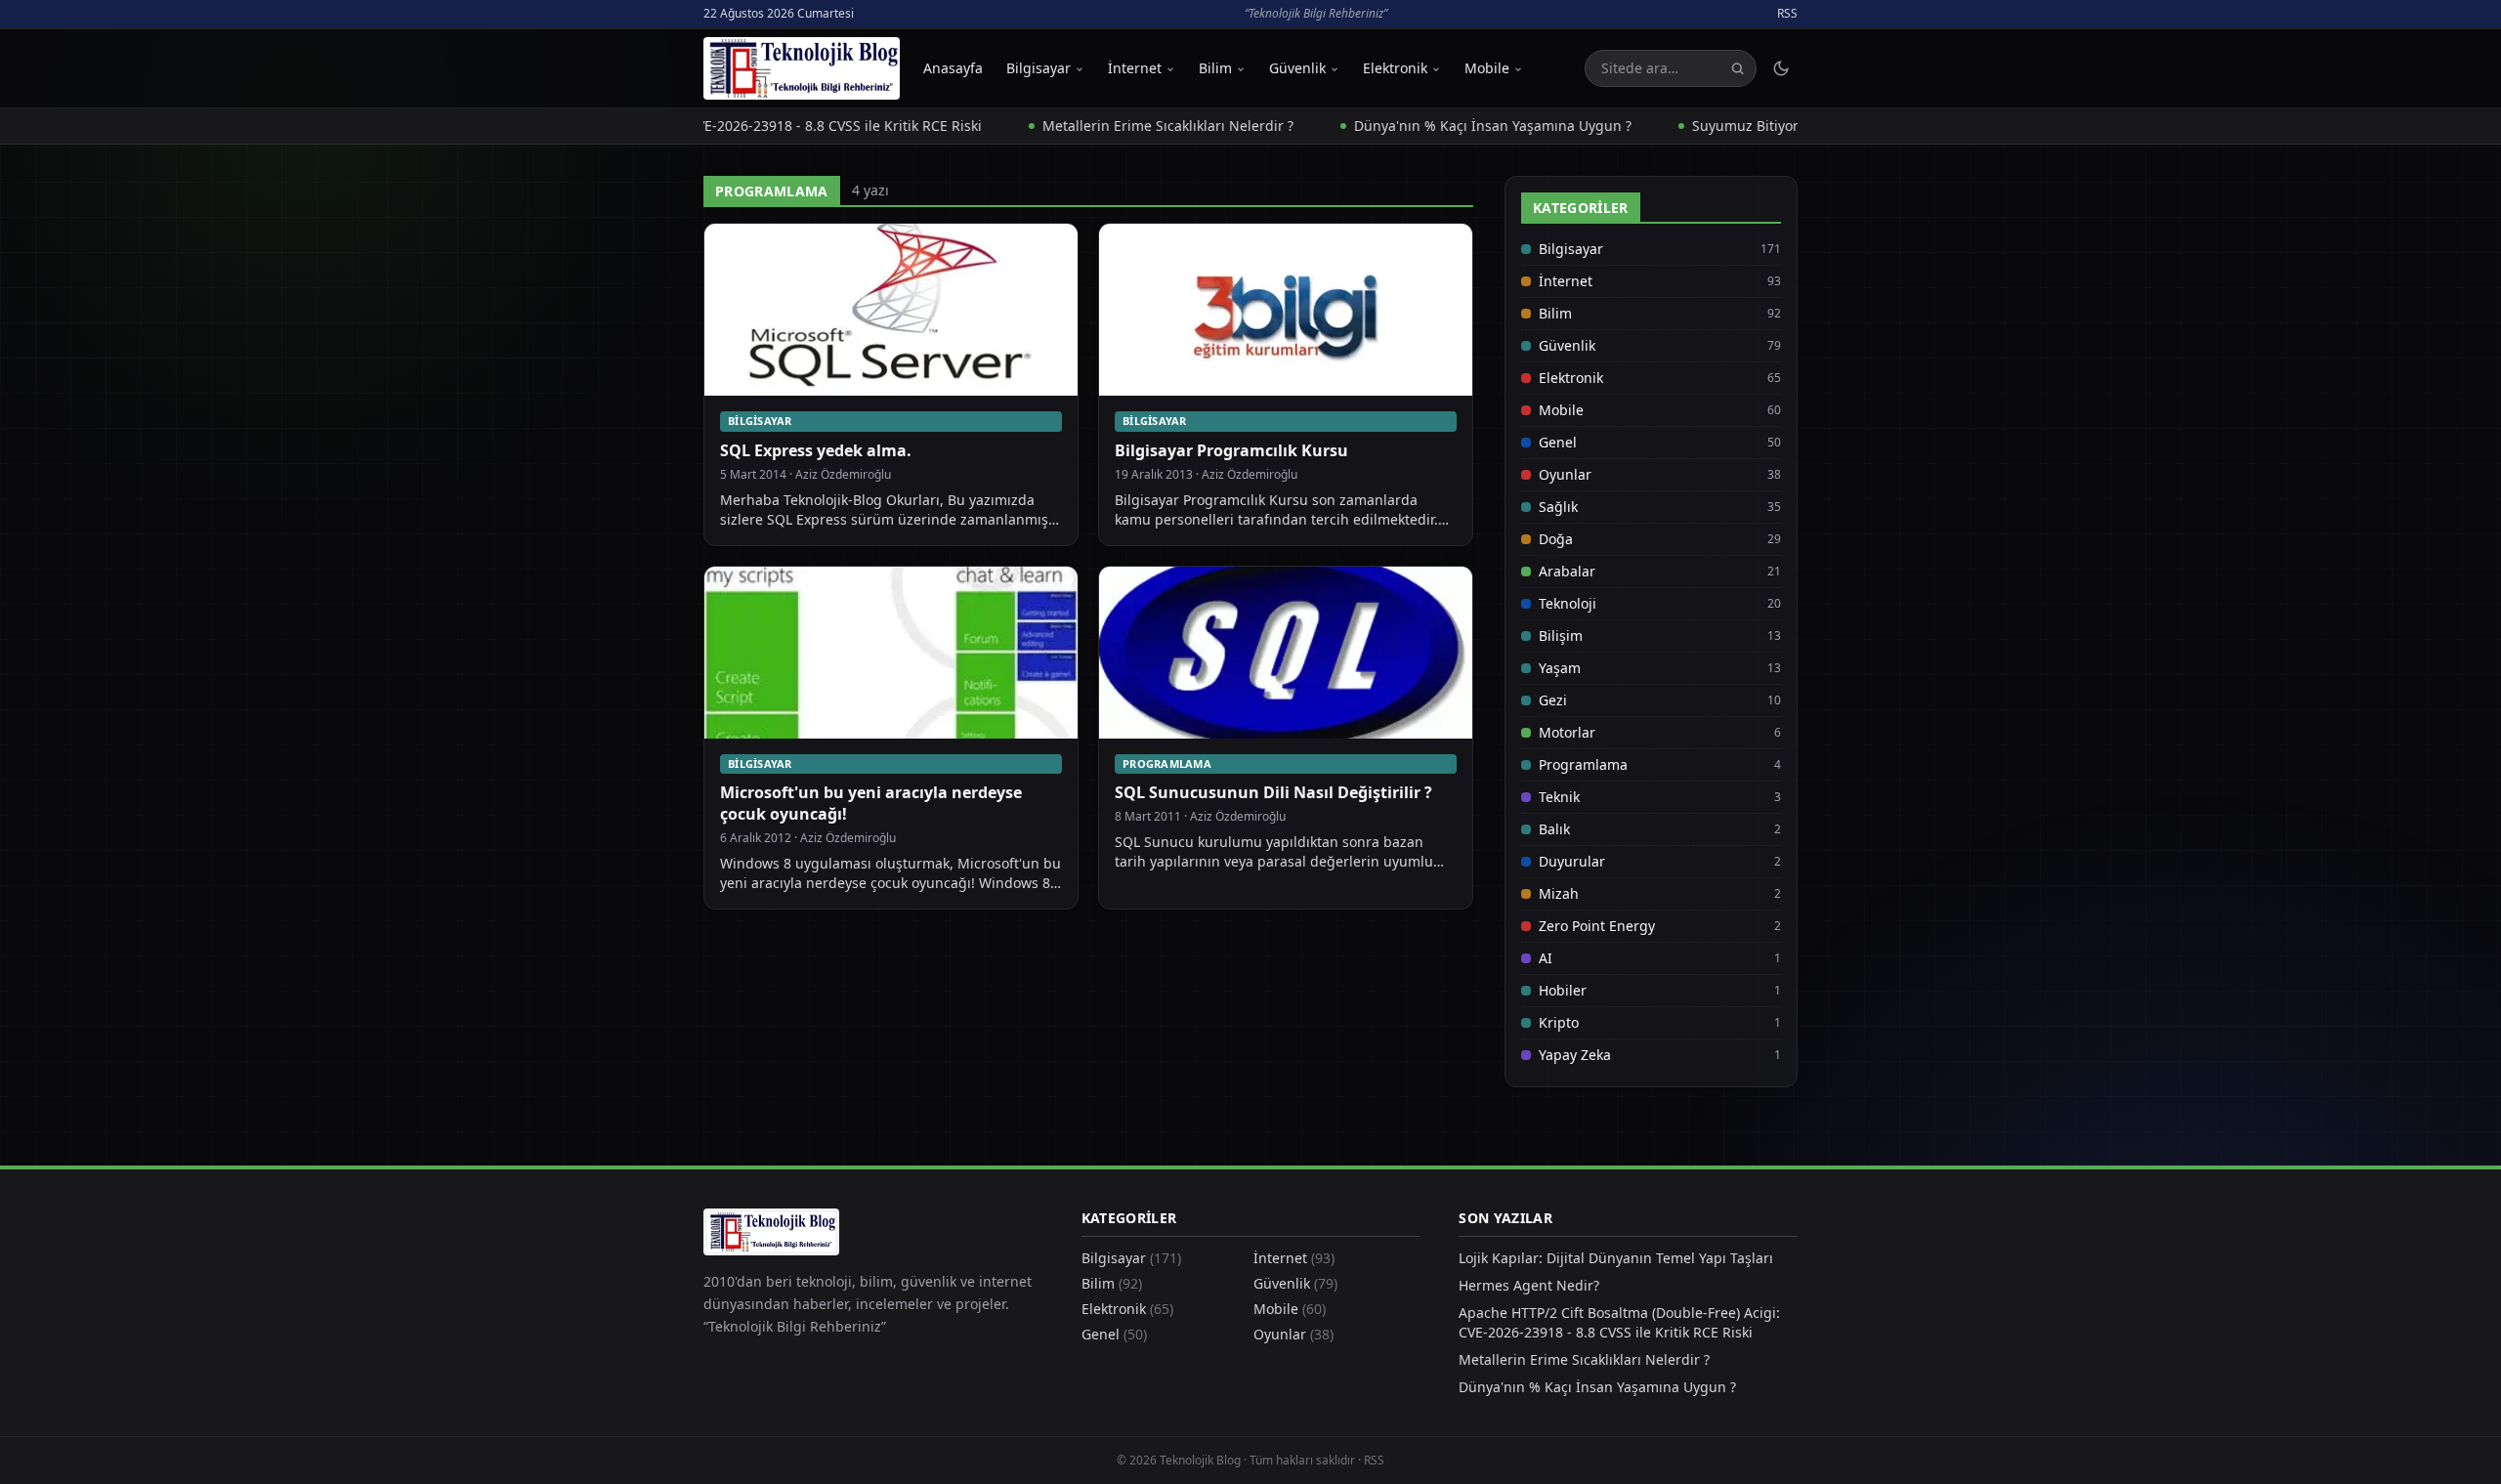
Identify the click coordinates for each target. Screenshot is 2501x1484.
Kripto (1559, 1022)
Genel (1558, 442)
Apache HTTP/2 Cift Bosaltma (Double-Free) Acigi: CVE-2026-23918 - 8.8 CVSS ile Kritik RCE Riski (1619, 1322)
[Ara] (1738, 69)
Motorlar (1567, 732)
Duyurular (1572, 861)
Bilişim (1561, 636)
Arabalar (1567, 571)
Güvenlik (1297, 68)
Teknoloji (1568, 603)
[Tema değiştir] (1781, 68)
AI (1546, 958)
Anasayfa (953, 68)
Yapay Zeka (1575, 1055)
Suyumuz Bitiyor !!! (1705, 126)
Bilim (1215, 68)
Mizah (1559, 893)
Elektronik (1395, 68)
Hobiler (1563, 990)
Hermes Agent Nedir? (1529, 1285)
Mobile (1487, 68)
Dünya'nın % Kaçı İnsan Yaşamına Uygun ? (1445, 126)
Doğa (1556, 539)
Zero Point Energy (1597, 926)
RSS (1787, 14)
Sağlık (1558, 507)
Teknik (1559, 797)
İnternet (1135, 68)
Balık (1554, 829)
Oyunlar (1565, 474)
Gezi (1553, 700)
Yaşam (1560, 668)
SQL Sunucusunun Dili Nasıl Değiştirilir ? (1273, 792)
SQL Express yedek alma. (816, 450)
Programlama (1167, 763)
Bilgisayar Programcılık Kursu (1231, 450)
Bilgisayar (1039, 68)
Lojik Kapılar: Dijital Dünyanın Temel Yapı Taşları (1616, 1258)
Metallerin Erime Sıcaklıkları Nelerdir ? (1120, 126)
